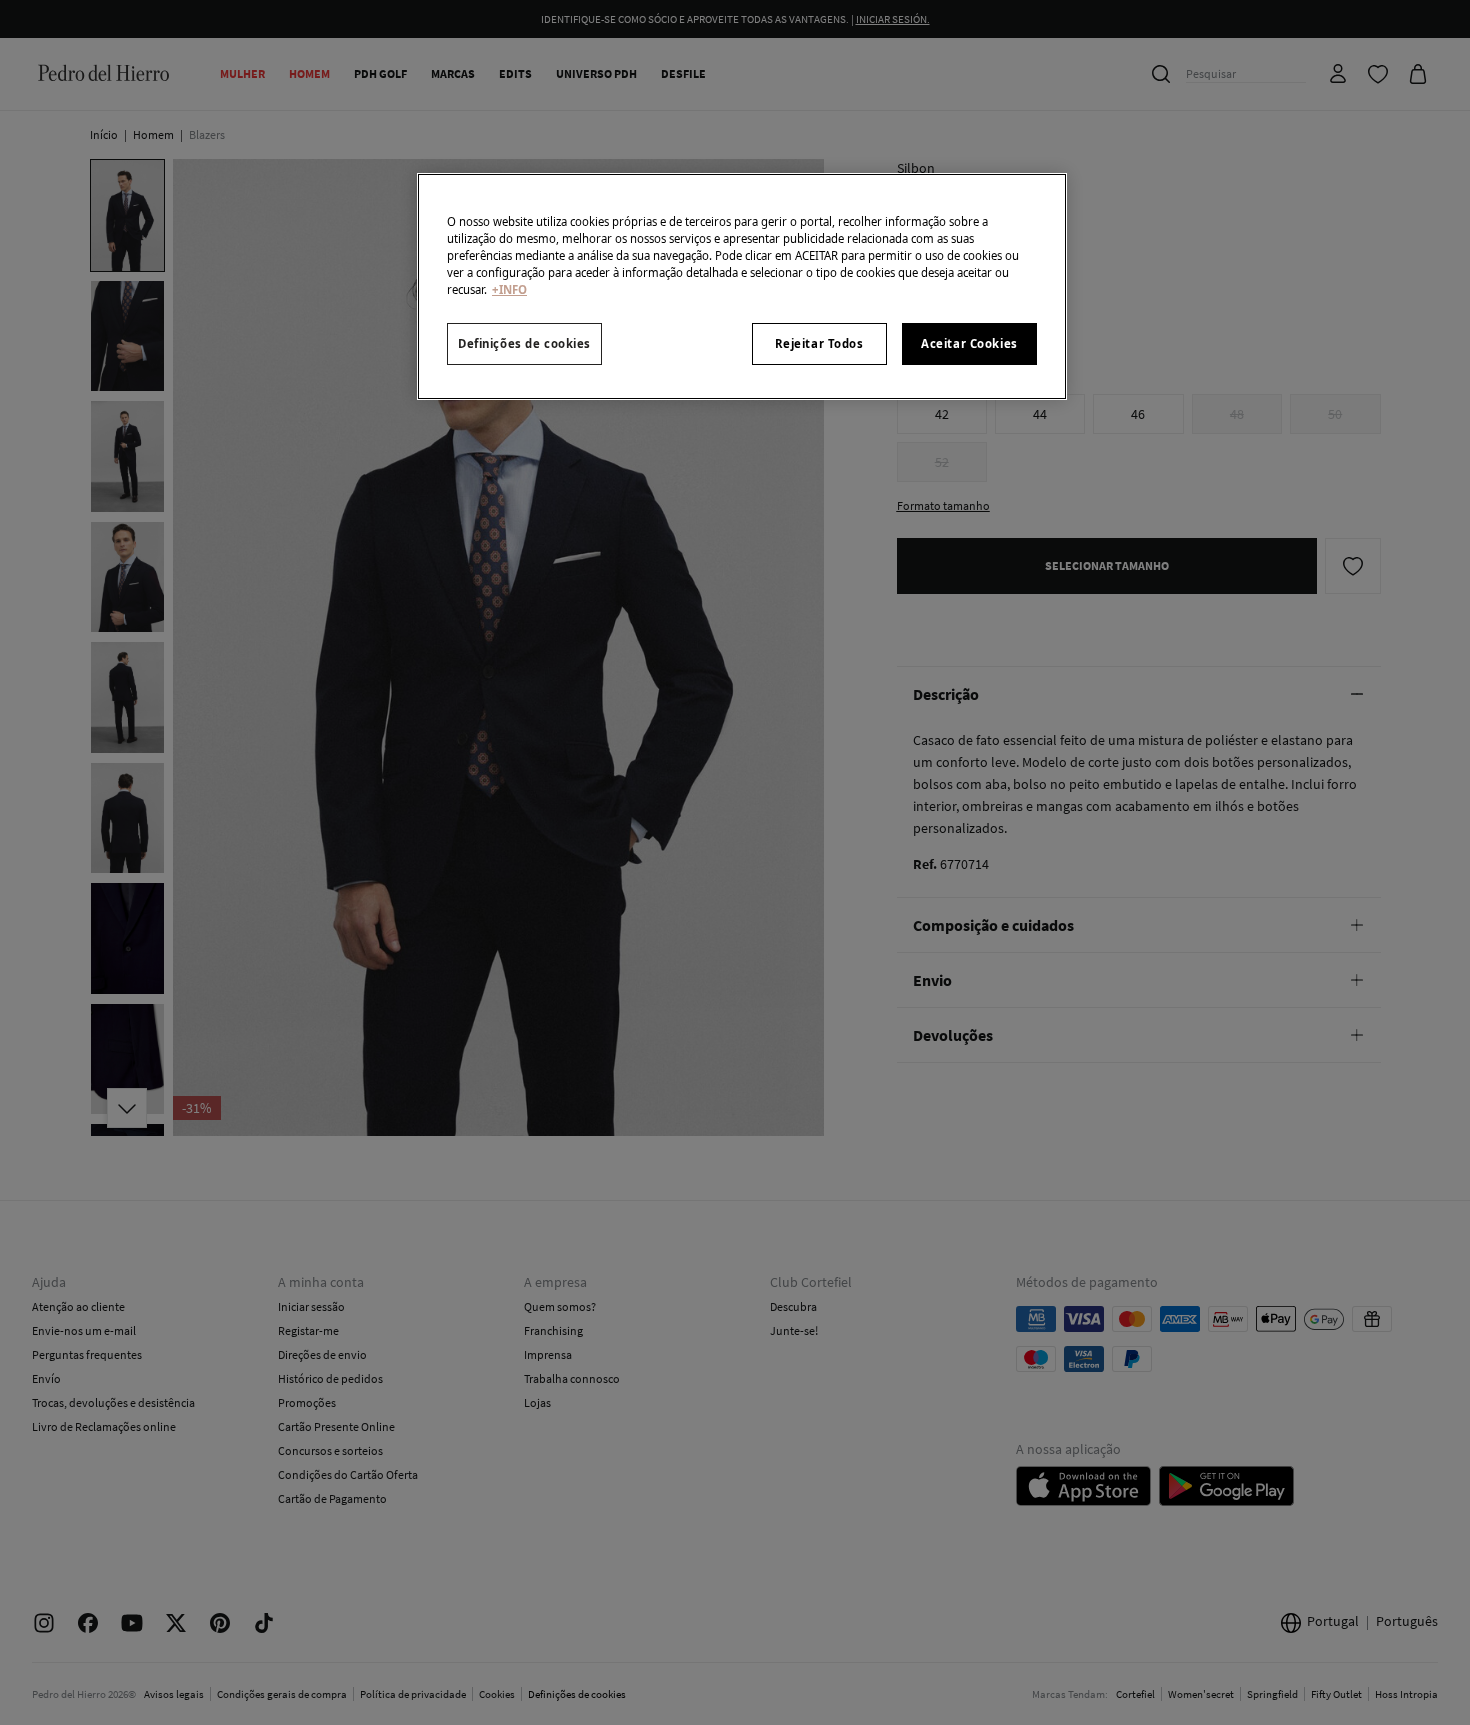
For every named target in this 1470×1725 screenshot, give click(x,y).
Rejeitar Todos (819, 343)
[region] (742, 286)
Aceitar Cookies (969, 343)
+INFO (509, 289)
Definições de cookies (524, 343)
